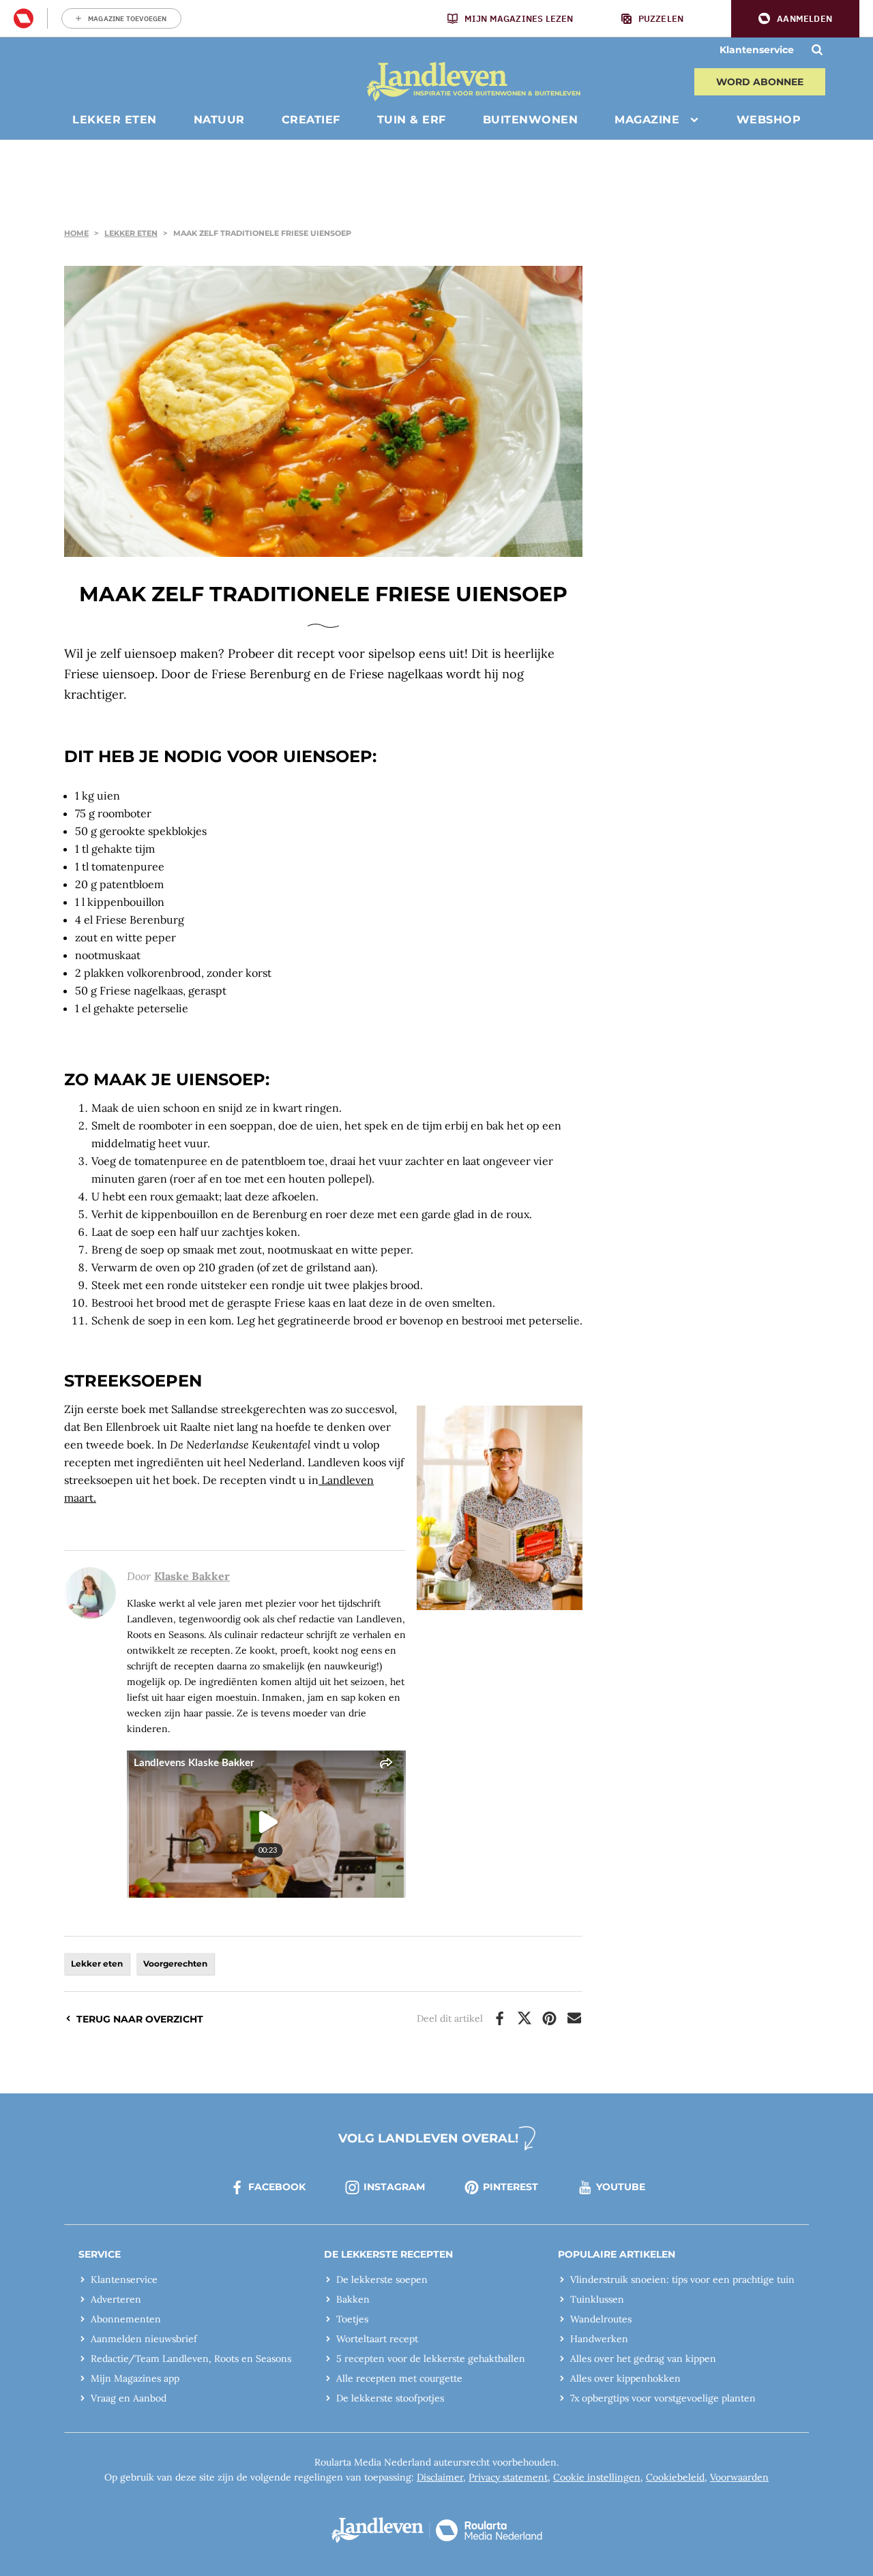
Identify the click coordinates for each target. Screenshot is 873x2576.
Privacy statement (508, 2477)
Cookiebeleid (675, 2477)
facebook (277, 2187)
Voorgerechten (175, 1964)
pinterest (511, 2187)
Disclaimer (440, 2477)
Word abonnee (760, 82)
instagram (394, 2187)
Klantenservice (757, 50)
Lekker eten (131, 233)
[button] (795, 19)
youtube (621, 2187)
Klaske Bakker (192, 1576)
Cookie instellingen (597, 2477)
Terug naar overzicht (140, 2019)
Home (76, 233)
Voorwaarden (739, 2477)
